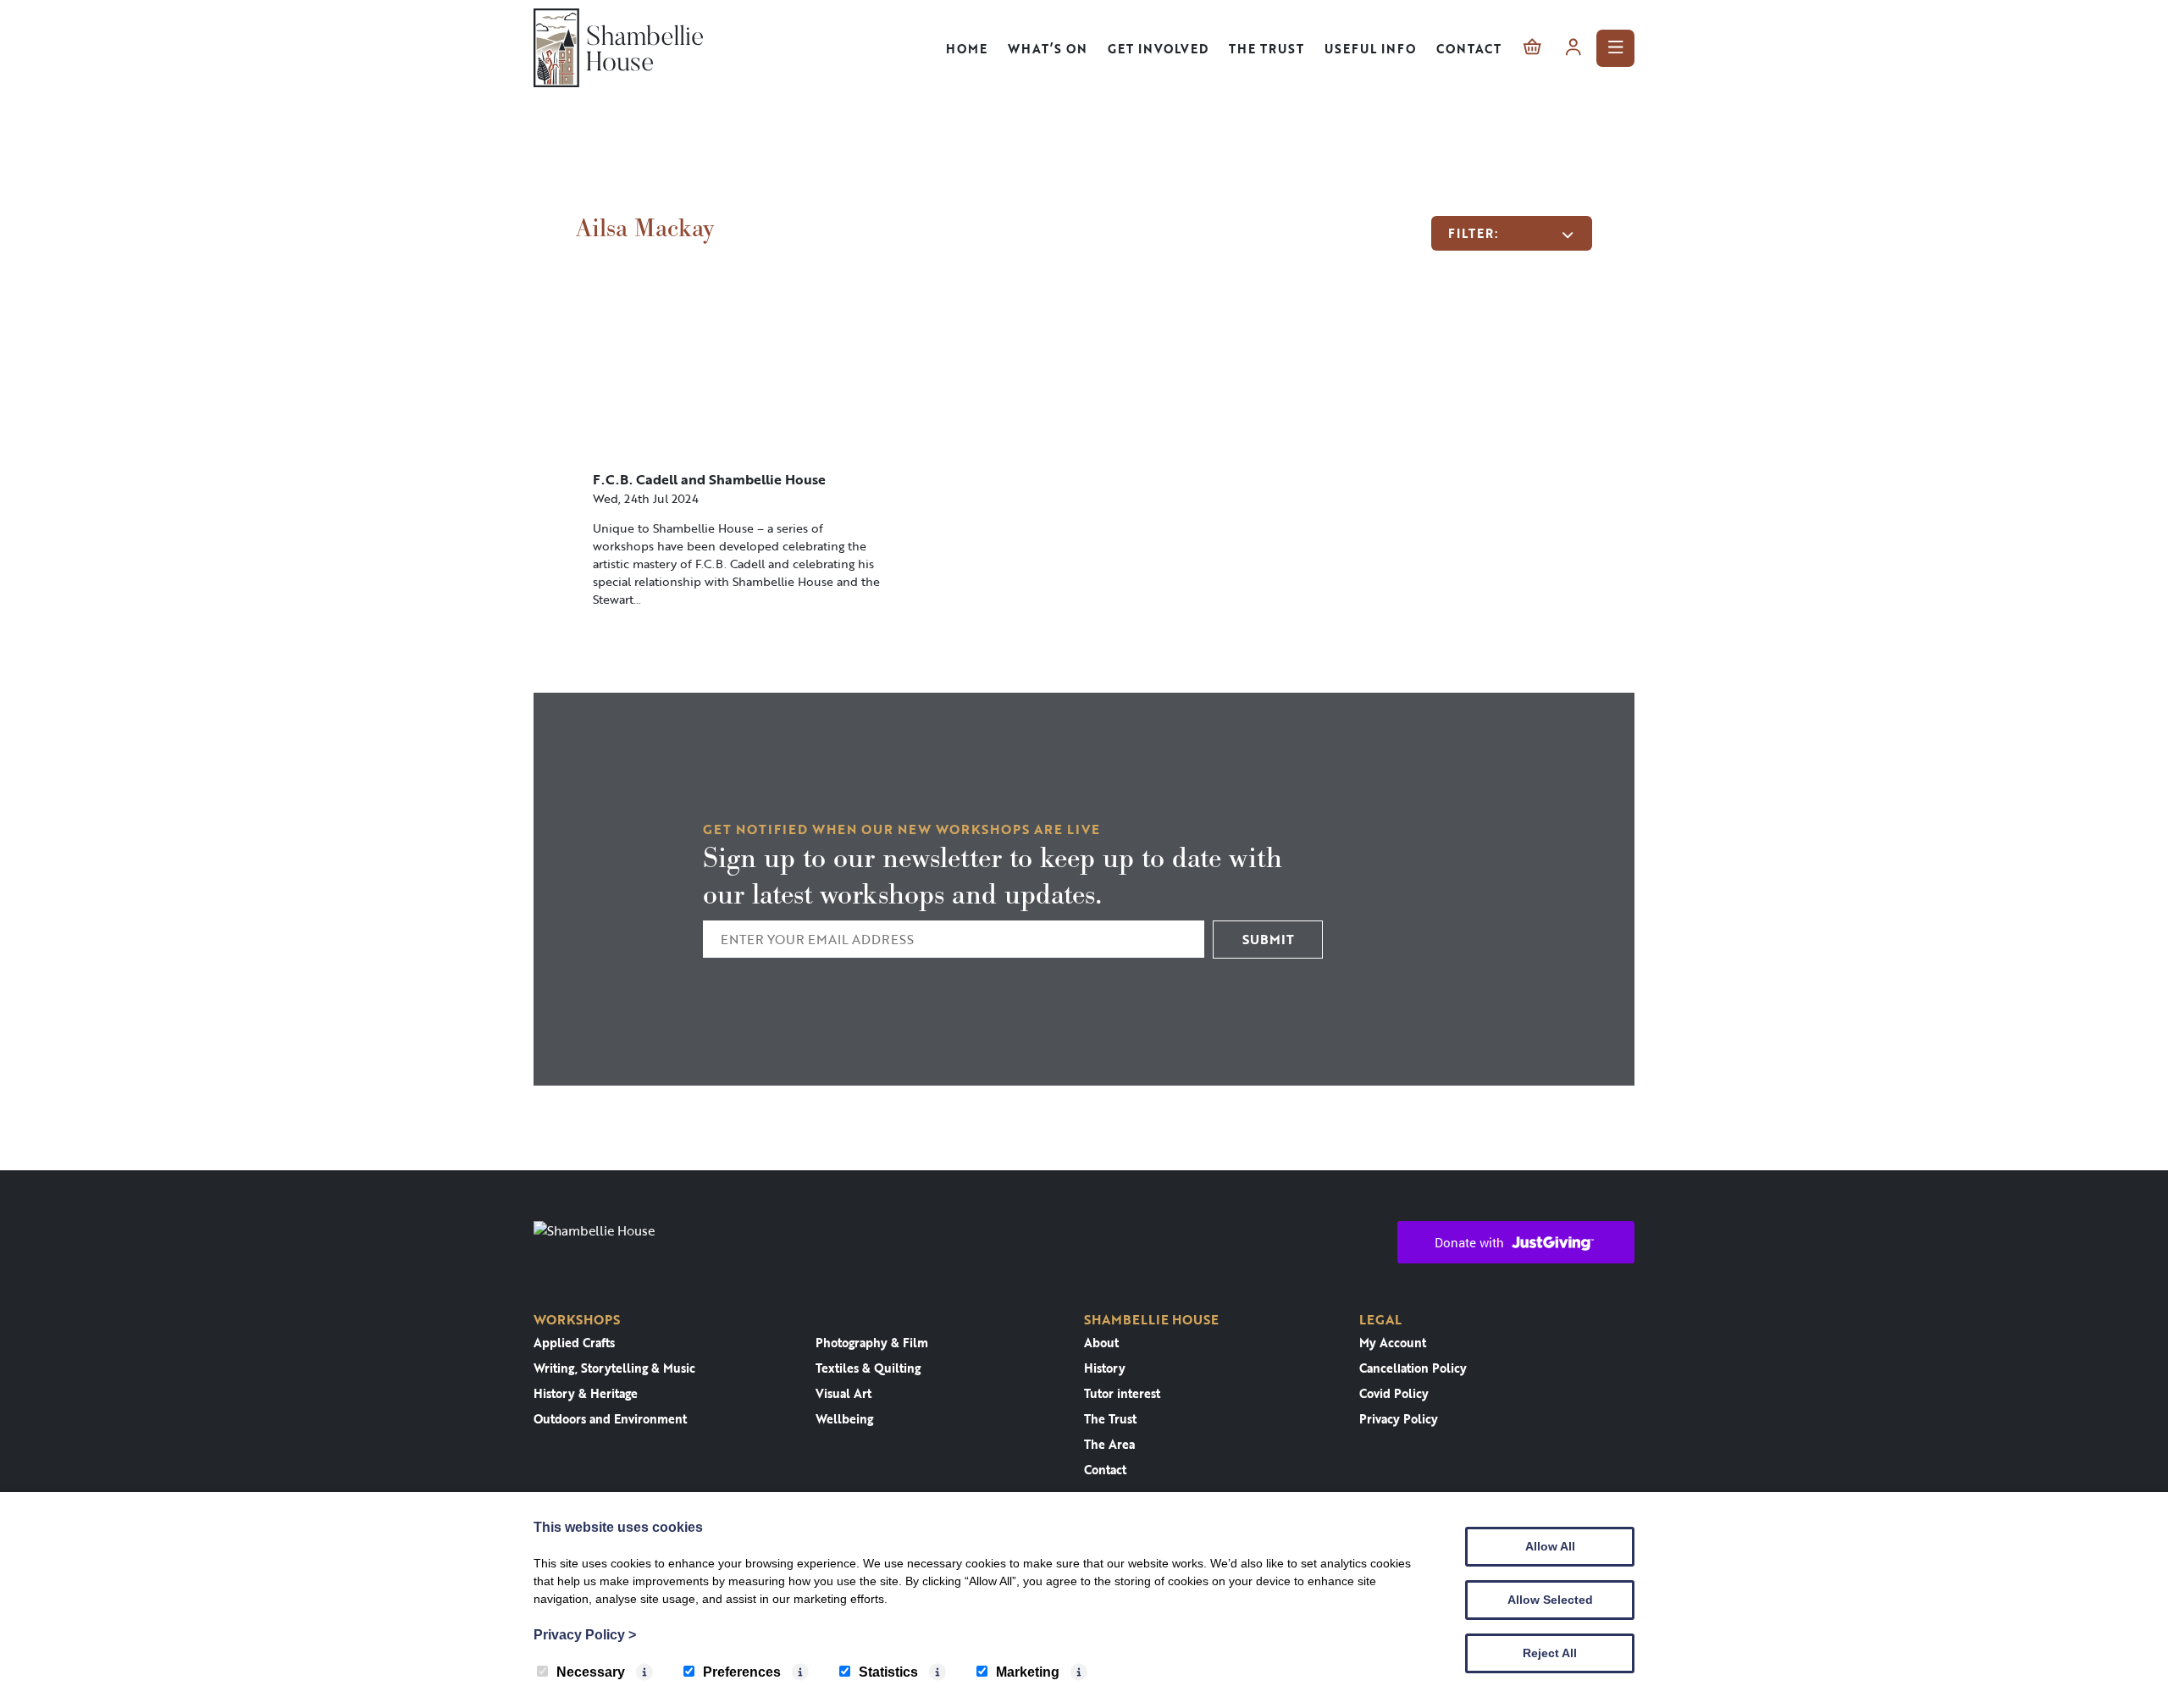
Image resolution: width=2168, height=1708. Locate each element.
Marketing (1028, 1672)
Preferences (742, 1672)
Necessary (591, 1672)
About (1101, 1343)
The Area (1109, 1444)
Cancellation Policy (1413, 1368)
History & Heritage (586, 1393)
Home (967, 49)
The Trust (1267, 49)
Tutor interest (1122, 1393)
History (1105, 1368)
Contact (1469, 49)
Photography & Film (872, 1343)
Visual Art (843, 1393)
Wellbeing (844, 1419)
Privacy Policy (1399, 1419)
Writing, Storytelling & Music (614, 1368)
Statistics (888, 1672)
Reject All (1550, 1653)
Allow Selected (1550, 1600)
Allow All (1550, 1546)
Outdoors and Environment (610, 1419)
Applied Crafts (574, 1343)
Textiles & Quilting (868, 1368)
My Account (1393, 1343)
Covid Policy (1394, 1393)
